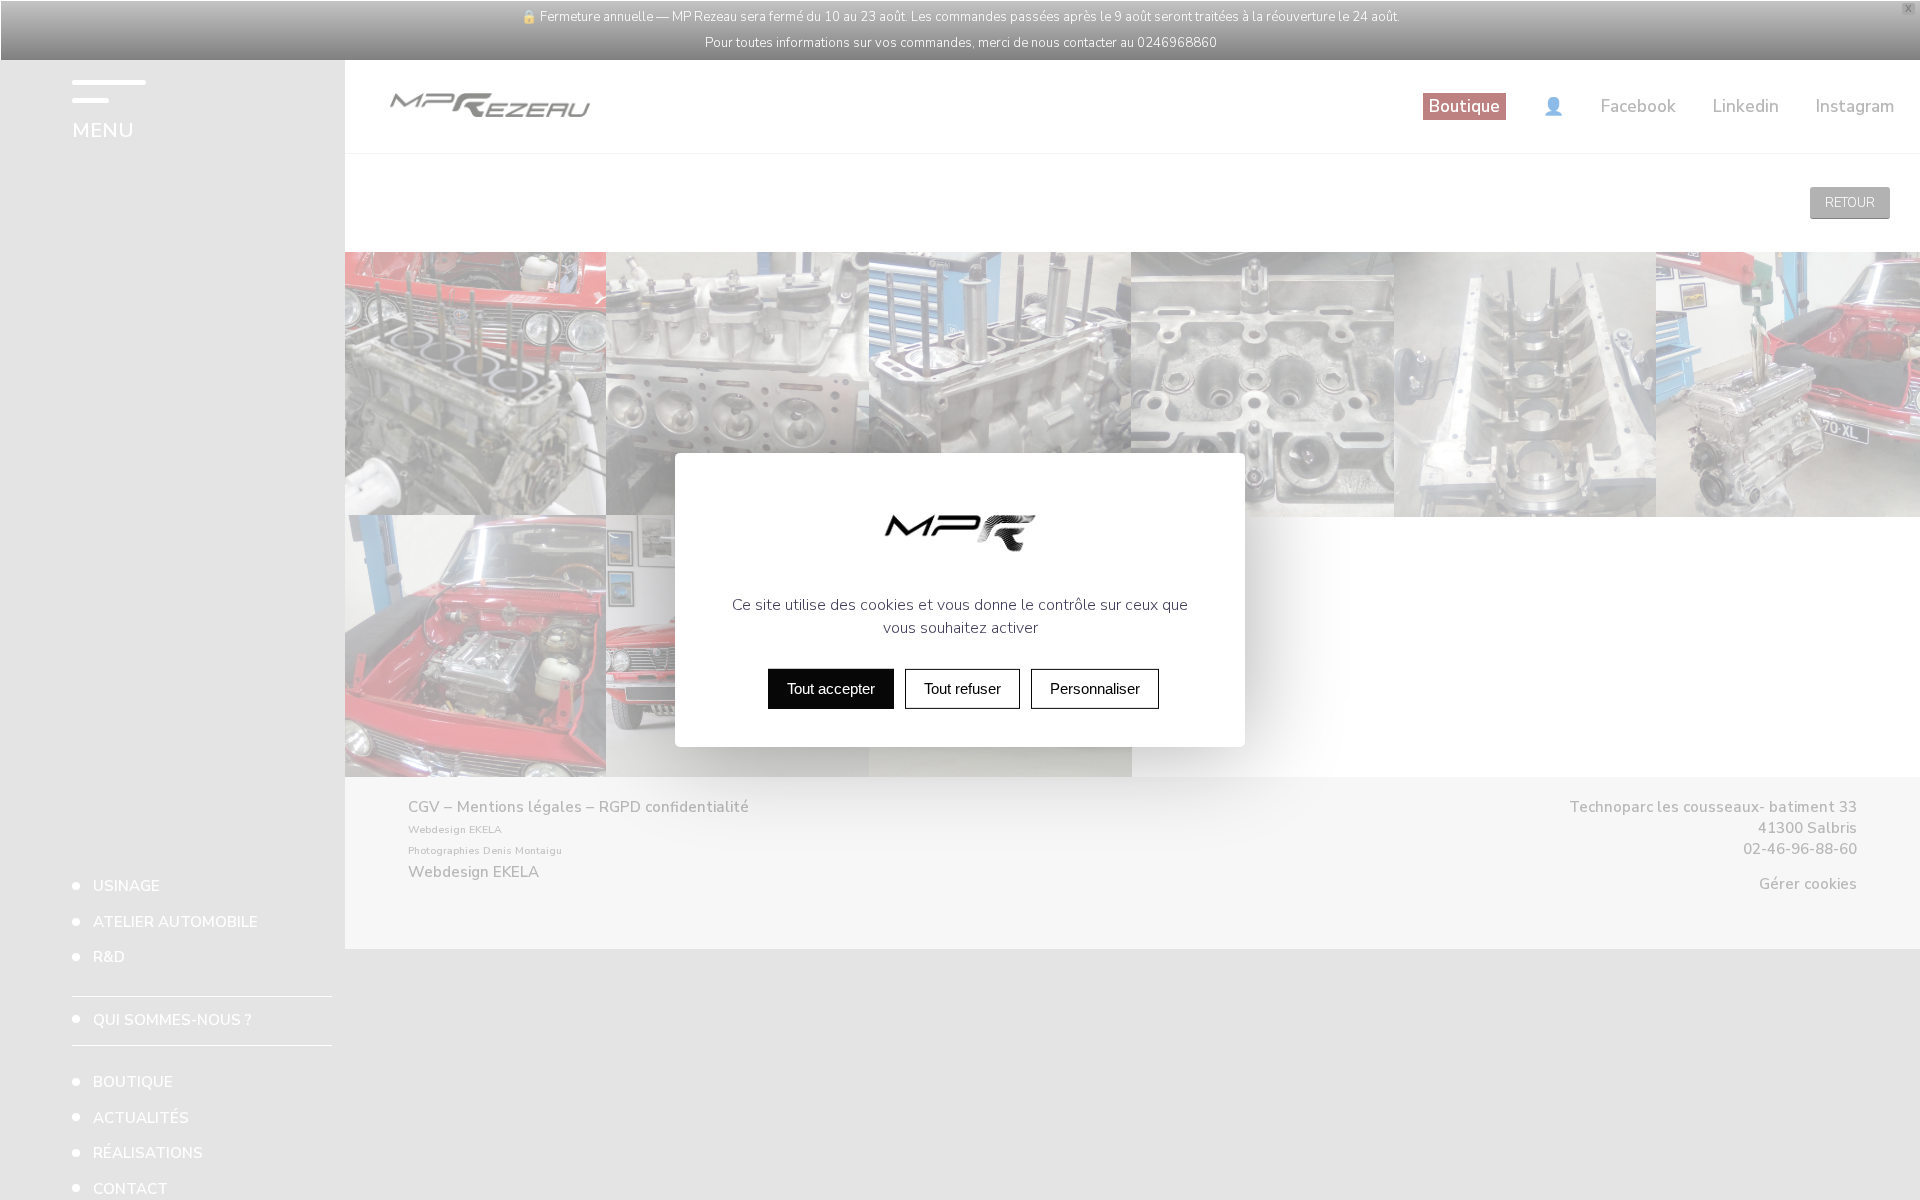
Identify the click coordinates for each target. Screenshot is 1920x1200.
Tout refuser (962, 688)
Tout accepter (831, 688)
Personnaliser (1095, 688)
